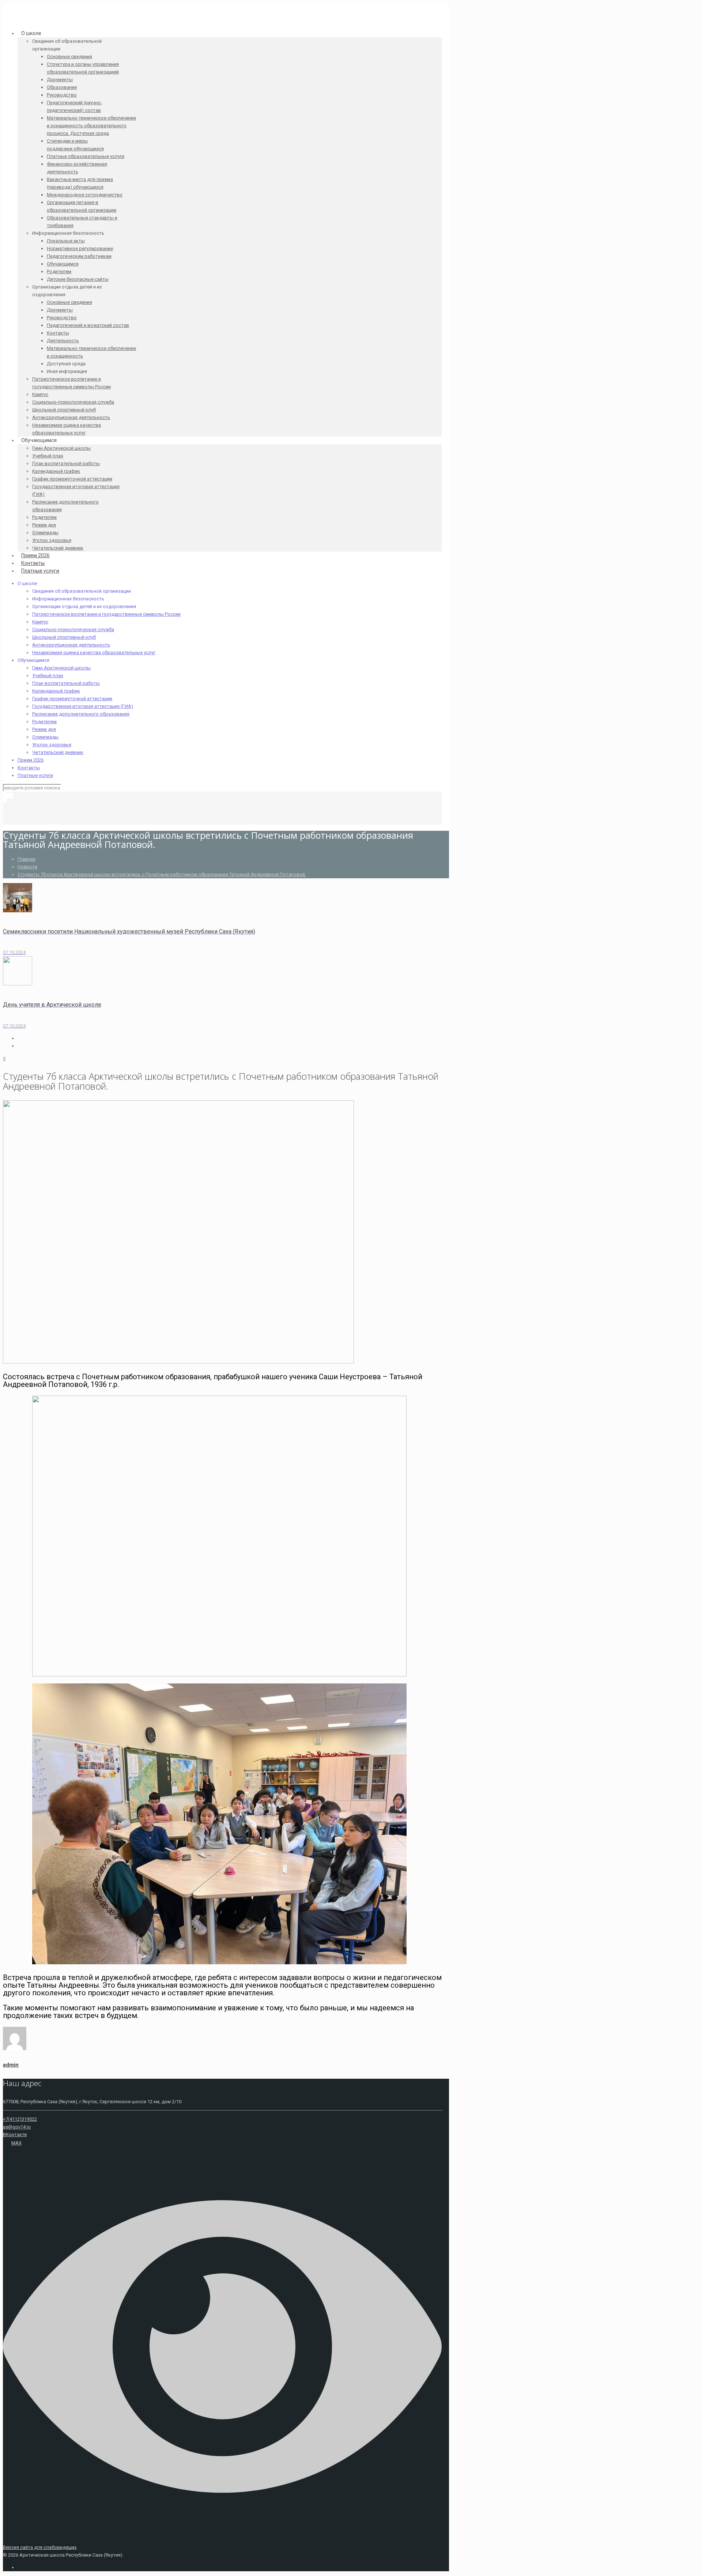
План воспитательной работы (66, 683)
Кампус (40, 622)
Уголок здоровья (52, 745)
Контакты (29, 768)
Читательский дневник (58, 752)
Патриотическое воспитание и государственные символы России (106, 614)
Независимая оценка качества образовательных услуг (94, 653)
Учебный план (48, 676)
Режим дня (44, 729)
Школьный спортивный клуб (64, 637)
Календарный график (56, 691)
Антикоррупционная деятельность (71, 645)
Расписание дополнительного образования (81, 714)
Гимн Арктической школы (61, 668)
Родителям (44, 722)
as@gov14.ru (17, 2127)
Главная (27, 859)
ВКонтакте (15, 2134)
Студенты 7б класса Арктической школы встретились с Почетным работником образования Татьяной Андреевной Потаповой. (162, 874)
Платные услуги (35, 775)
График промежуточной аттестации (72, 699)
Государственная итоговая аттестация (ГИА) (83, 706)
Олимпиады (45, 737)
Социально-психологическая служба (73, 629)
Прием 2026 (31, 760)
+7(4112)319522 (20, 2119)
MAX (16, 2143)
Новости (27, 867)
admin (11, 2065)
